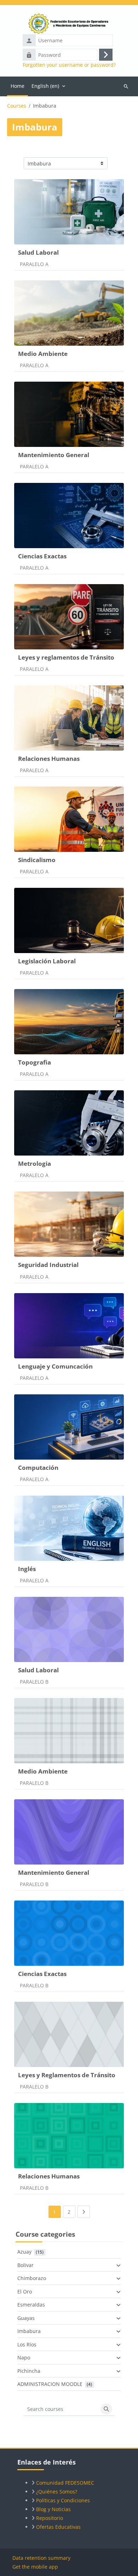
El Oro (25, 2292)
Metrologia (34, 1163)
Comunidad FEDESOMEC (65, 2483)
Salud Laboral (38, 252)
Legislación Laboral (47, 961)
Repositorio (50, 2518)
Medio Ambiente (43, 354)
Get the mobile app (35, 2567)
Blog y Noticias (53, 2509)
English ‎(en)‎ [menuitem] (45, 86)
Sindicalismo (37, 860)
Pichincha (29, 2371)
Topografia (34, 1062)
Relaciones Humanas (49, 759)
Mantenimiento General (54, 455)
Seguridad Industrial (48, 1265)
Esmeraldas (31, 2305)
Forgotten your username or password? (69, 65)
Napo (24, 2357)
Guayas (26, 2318)
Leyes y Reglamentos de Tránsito (67, 2075)
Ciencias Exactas (42, 556)
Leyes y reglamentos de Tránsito (66, 657)
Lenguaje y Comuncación (55, 1366)
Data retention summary (41, 2558)
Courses (17, 106)
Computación (38, 1468)
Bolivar (25, 2265)
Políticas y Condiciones (63, 2500)
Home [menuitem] (18, 86)
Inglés (27, 1569)
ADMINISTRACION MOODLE (50, 2384)
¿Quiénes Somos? (57, 2492)
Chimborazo (32, 2278)
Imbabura (29, 2331)
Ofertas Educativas (58, 2527)
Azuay (24, 2252)
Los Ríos (27, 2344)
